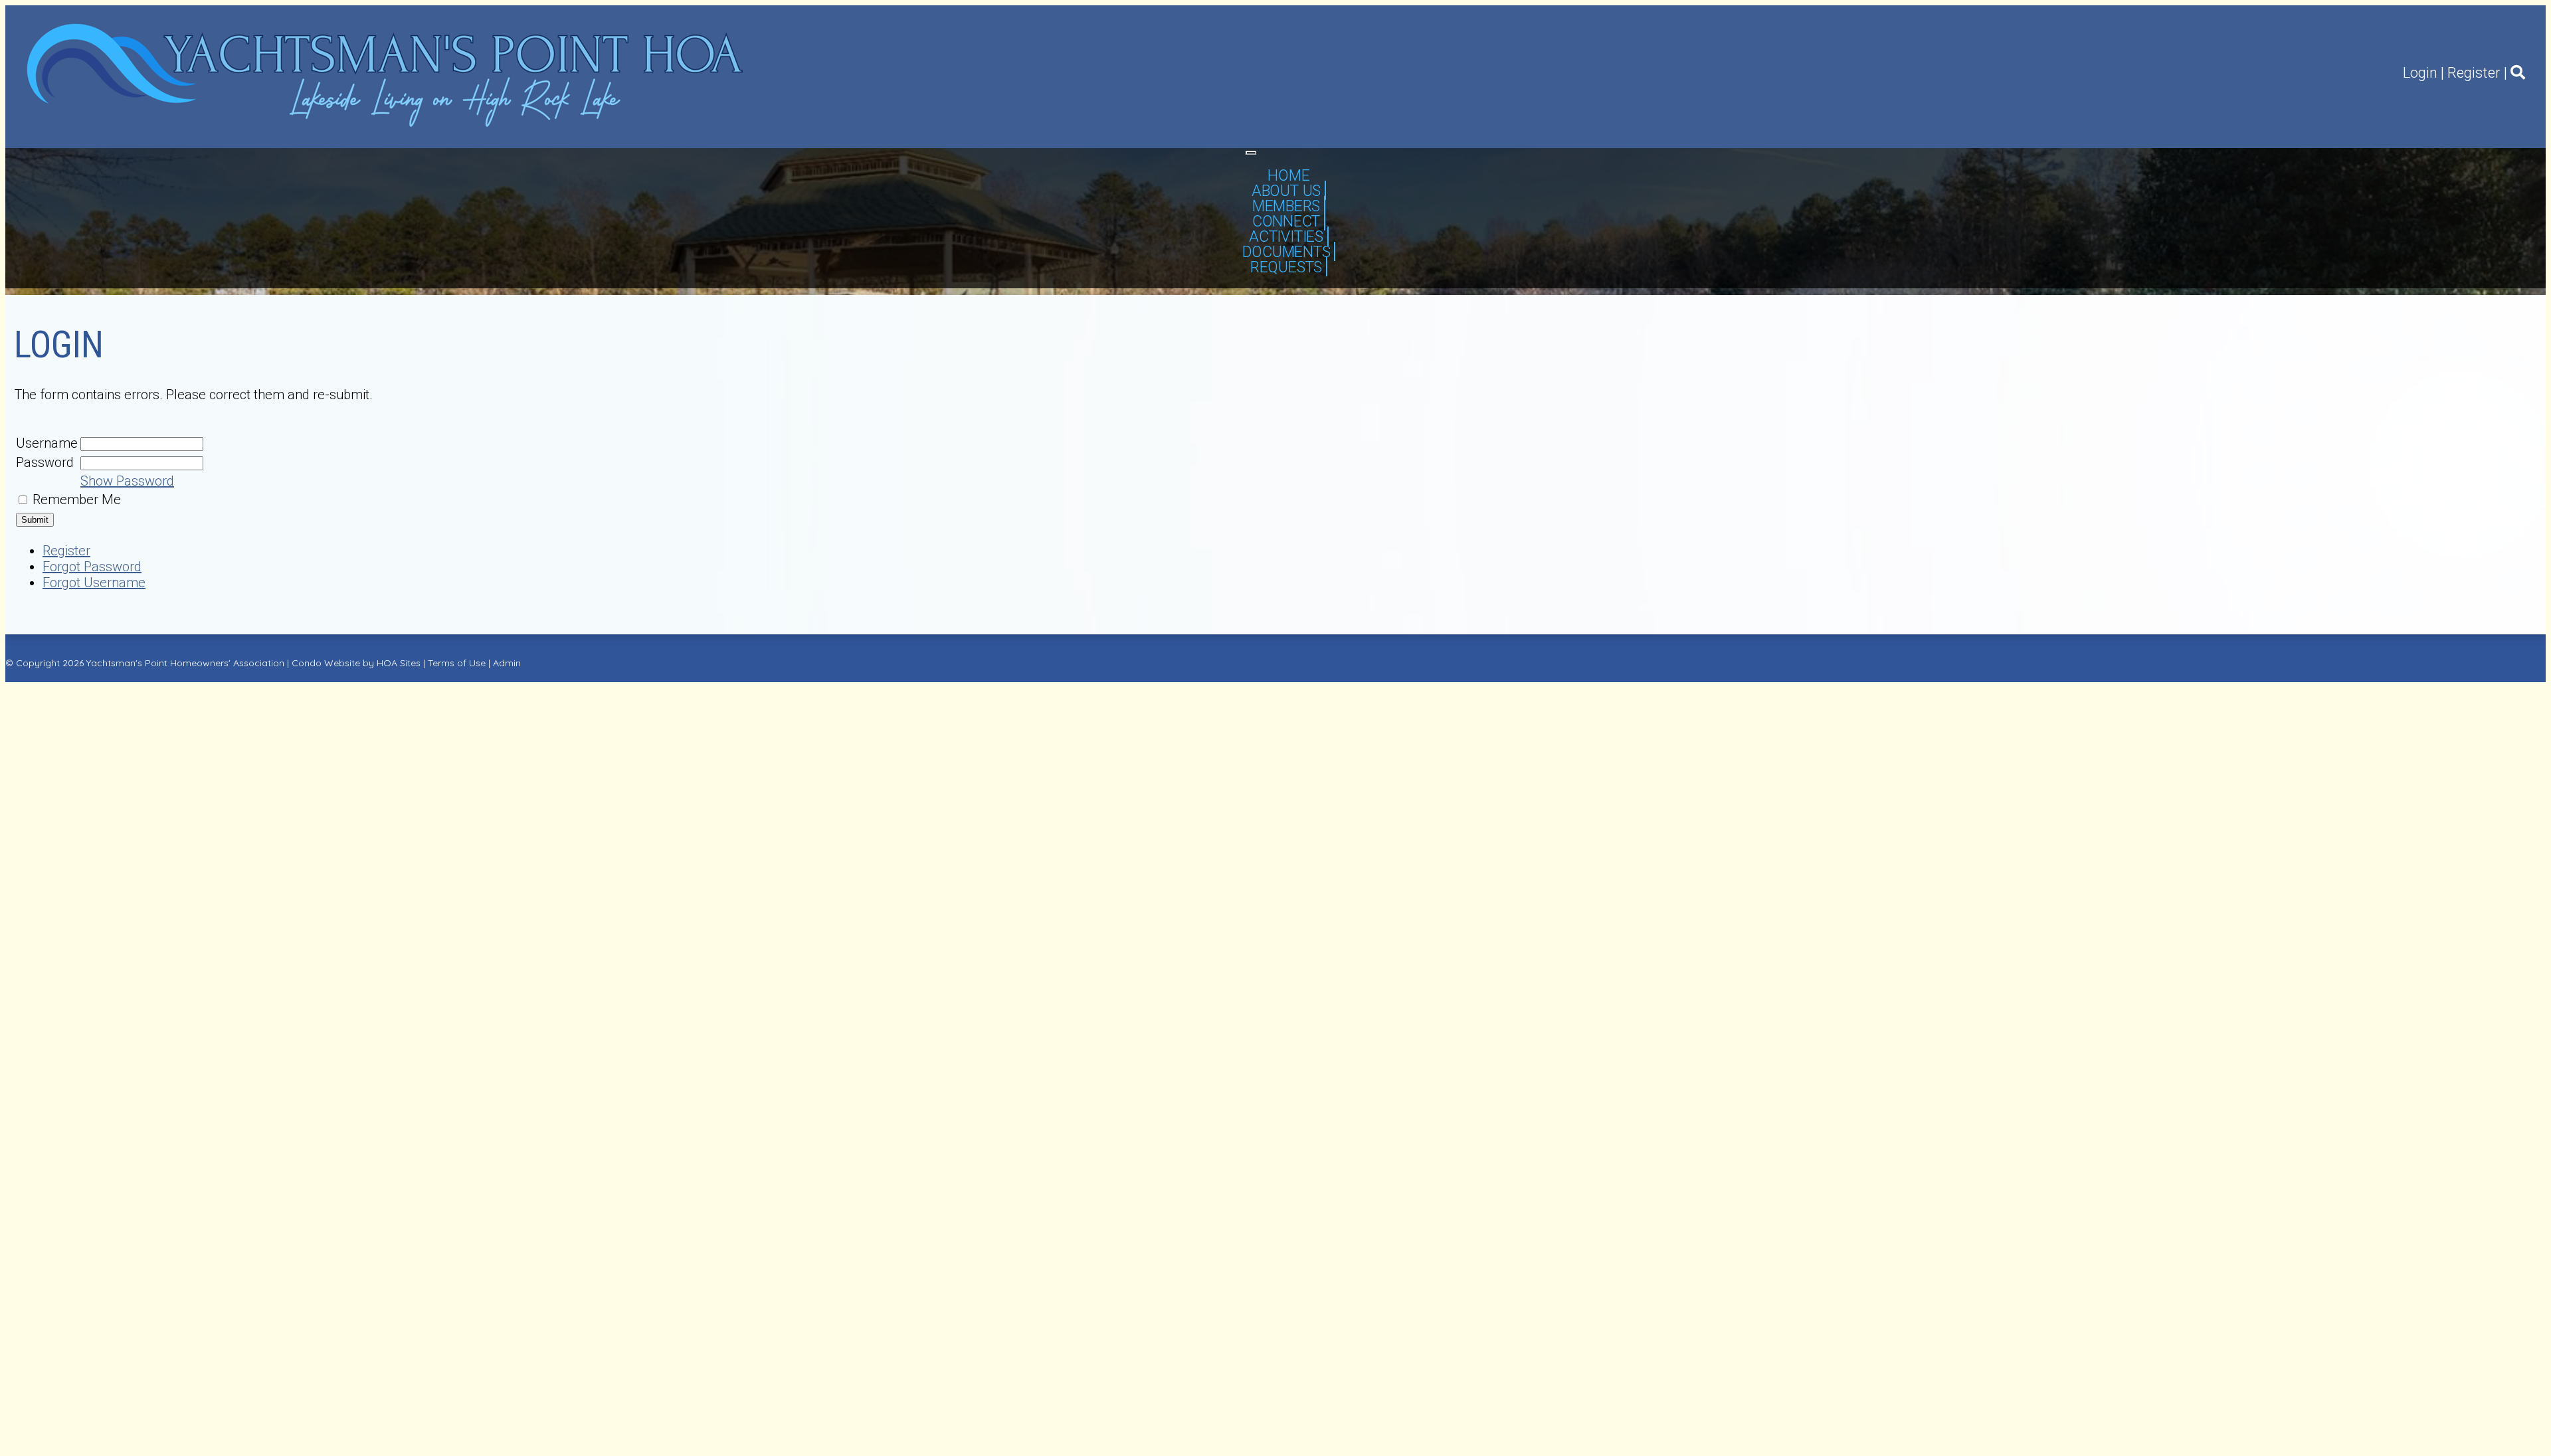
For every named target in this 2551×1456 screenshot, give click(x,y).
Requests (1286, 267)
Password (45, 462)
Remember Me (77, 500)
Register (2474, 73)
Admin (507, 663)
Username (47, 443)
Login (2420, 73)
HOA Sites (399, 663)
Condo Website (326, 663)
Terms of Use (457, 663)
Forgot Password (92, 567)
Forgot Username (94, 583)
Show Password (127, 481)
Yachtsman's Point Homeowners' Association (185, 663)
